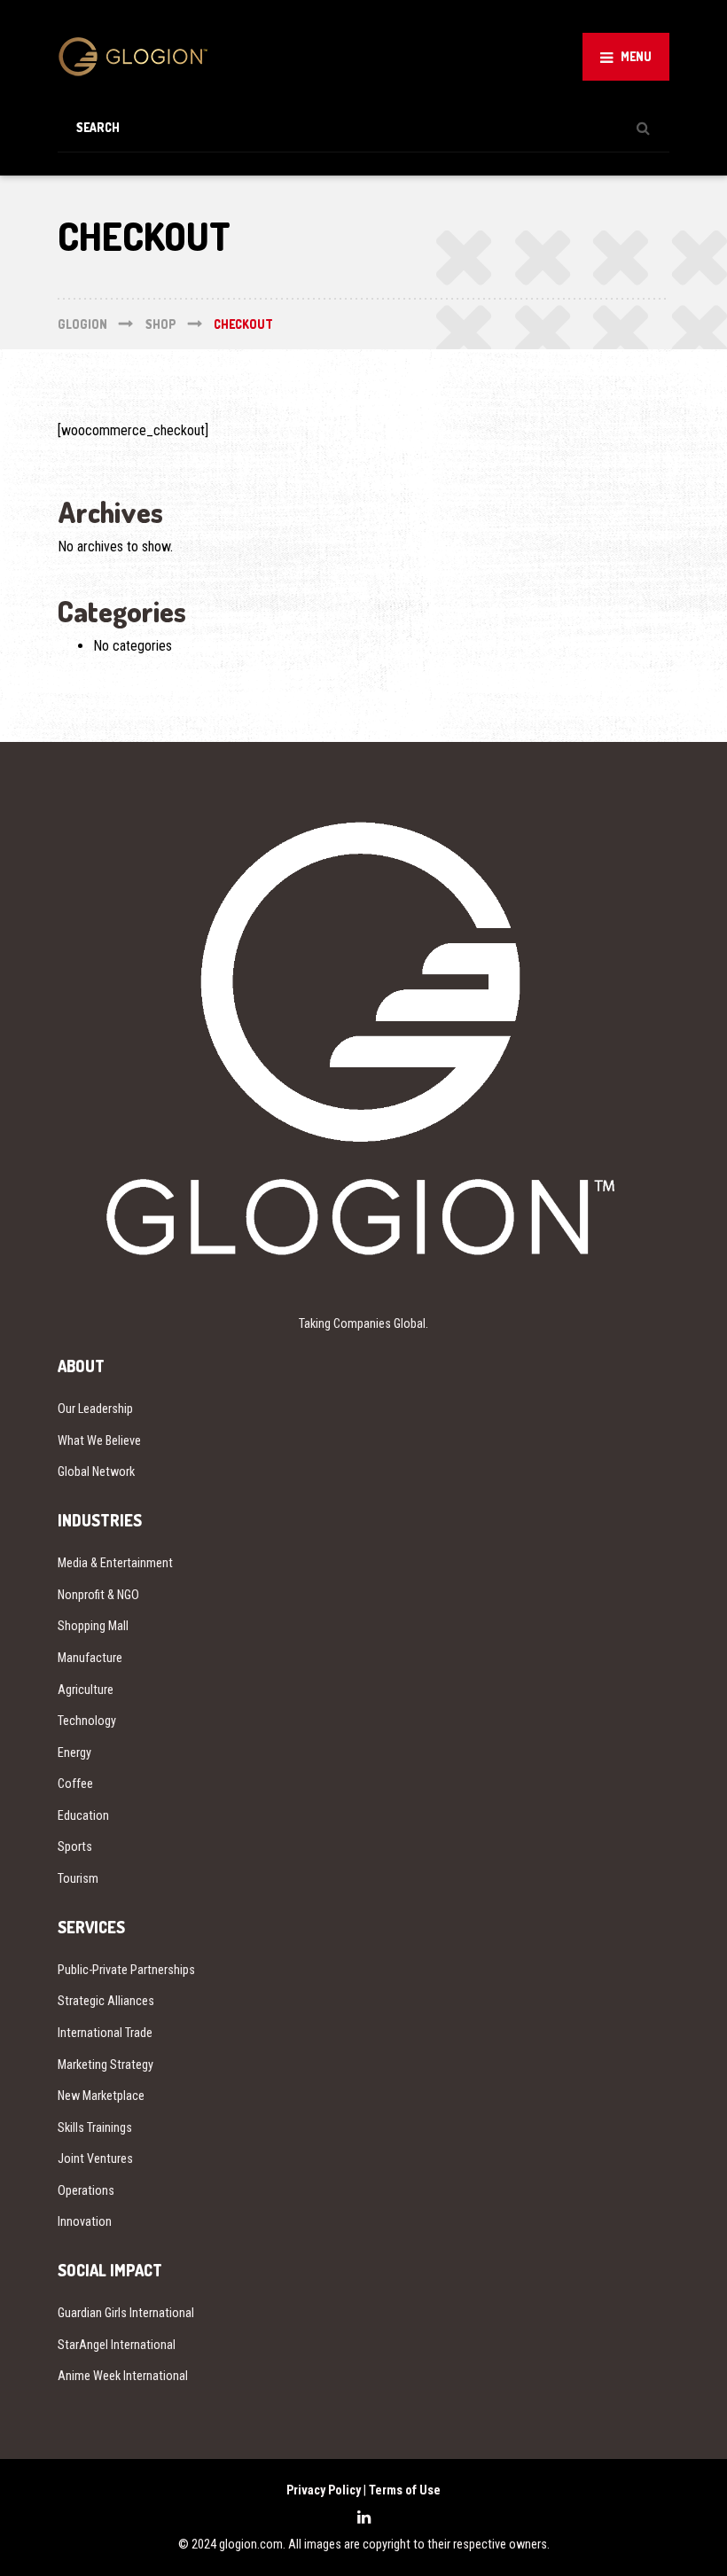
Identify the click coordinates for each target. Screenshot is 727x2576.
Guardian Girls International (126, 2313)
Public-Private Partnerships (126, 1970)
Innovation (85, 2221)
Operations (86, 2190)
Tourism (78, 1878)
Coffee (75, 1784)
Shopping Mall (93, 1626)
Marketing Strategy (106, 2065)
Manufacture (90, 1658)
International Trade (105, 2033)
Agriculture (86, 1690)
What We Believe (99, 1440)
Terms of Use (405, 2490)
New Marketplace (101, 2096)
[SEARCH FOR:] (363, 127)
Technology (87, 1721)
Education (83, 1815)
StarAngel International (117, 2345)
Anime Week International (123, 2376)
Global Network (96, 1471)
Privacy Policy (324, 2490)
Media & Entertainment (115, 1563)
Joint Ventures (95, 2158)
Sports (75, 1846)
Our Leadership (95, 1409)
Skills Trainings (95, 2127)
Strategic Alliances (106, 2001)
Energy (74, 1752)
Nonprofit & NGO (98, 1595)
